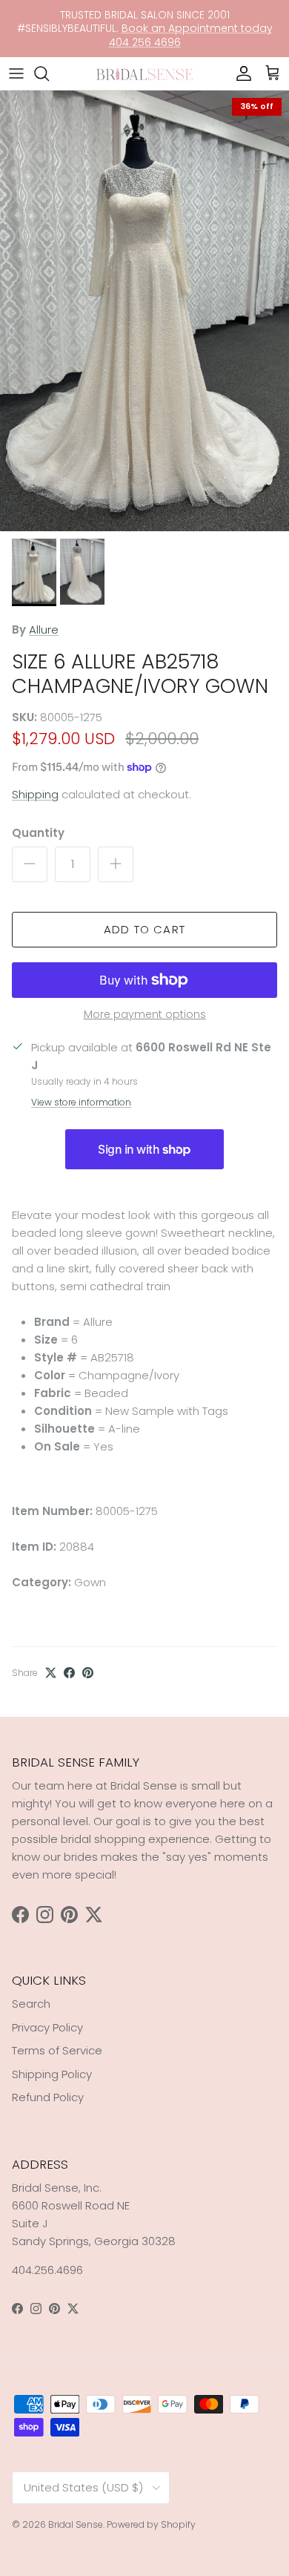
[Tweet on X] (51, 1673)
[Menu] (16, 73)
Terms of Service (57, 2050)
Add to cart (144, 929)
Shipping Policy (52, 2074)
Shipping (35, 794)
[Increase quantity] (116, 864)
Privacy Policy (47, 2027)
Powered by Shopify (151, 2524)
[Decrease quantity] (30, 864)
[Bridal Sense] (144, 73)
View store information (81, 1102)
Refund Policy (48, 2097)
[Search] (49, 73)
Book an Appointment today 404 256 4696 (191, 35)
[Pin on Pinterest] (88, 1673)
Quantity (38, 833)
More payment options (145, 1015)
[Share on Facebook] (69, 1673)
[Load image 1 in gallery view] (144, 311)
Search (31, 2004)
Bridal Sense (76, 2524)
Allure (44, 630)
